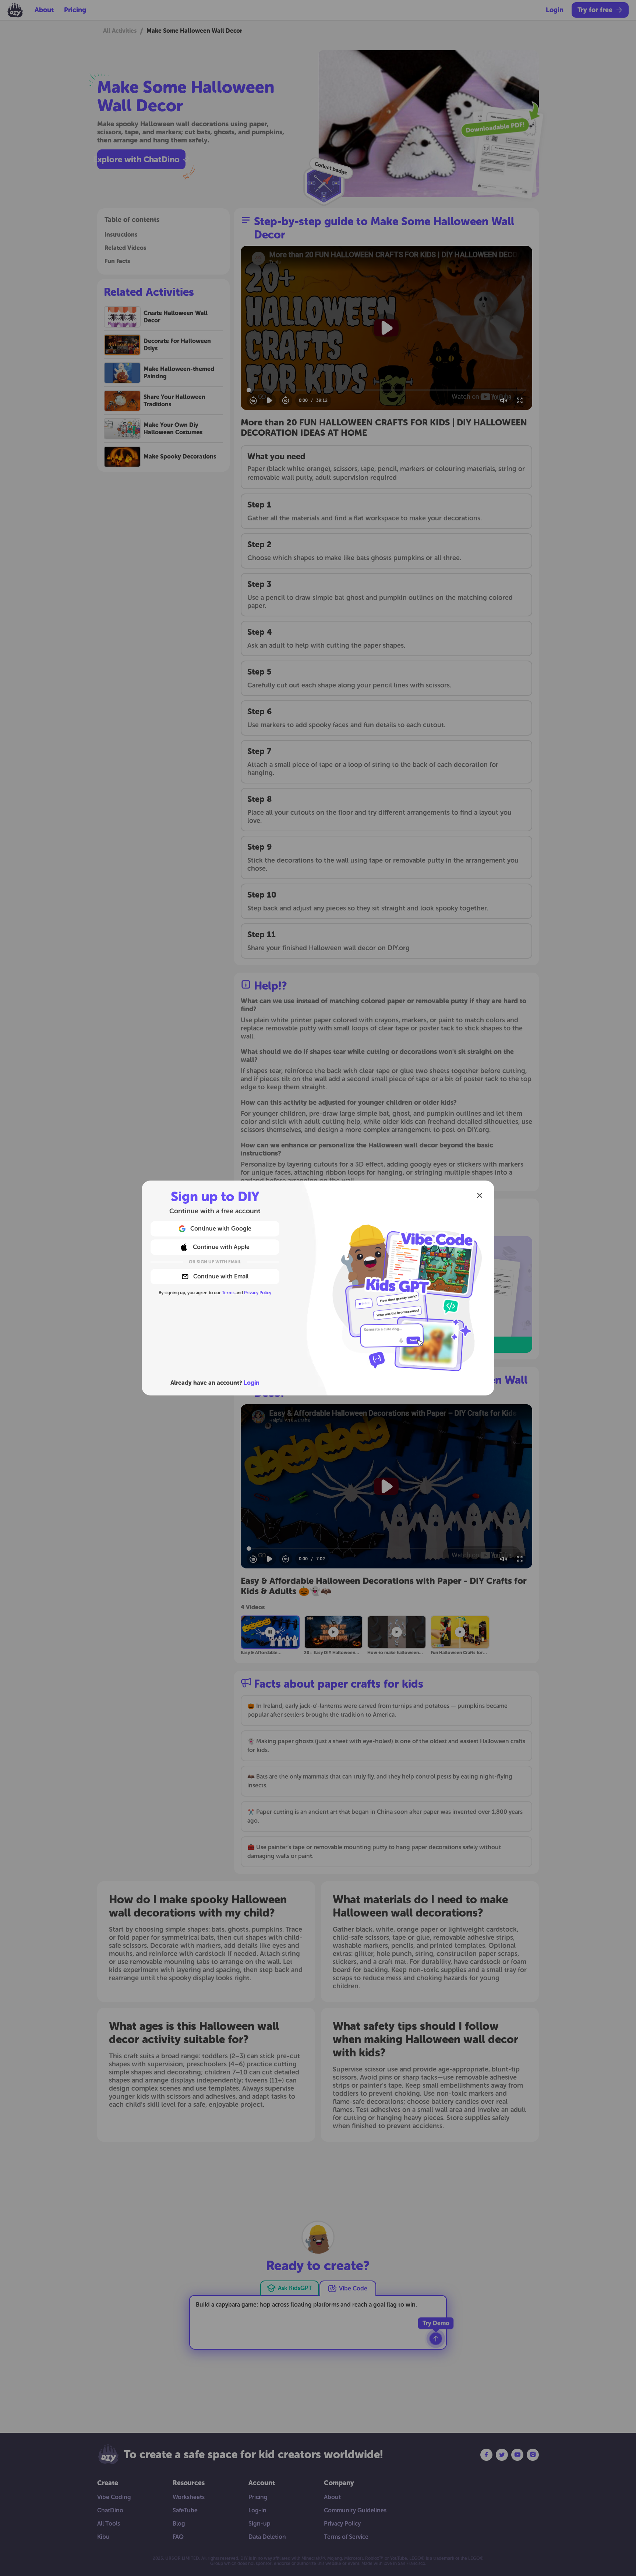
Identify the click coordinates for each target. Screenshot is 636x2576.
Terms (228, 1293)
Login (252, 1383)
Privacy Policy (258, 1293)
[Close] (480, 1195)
